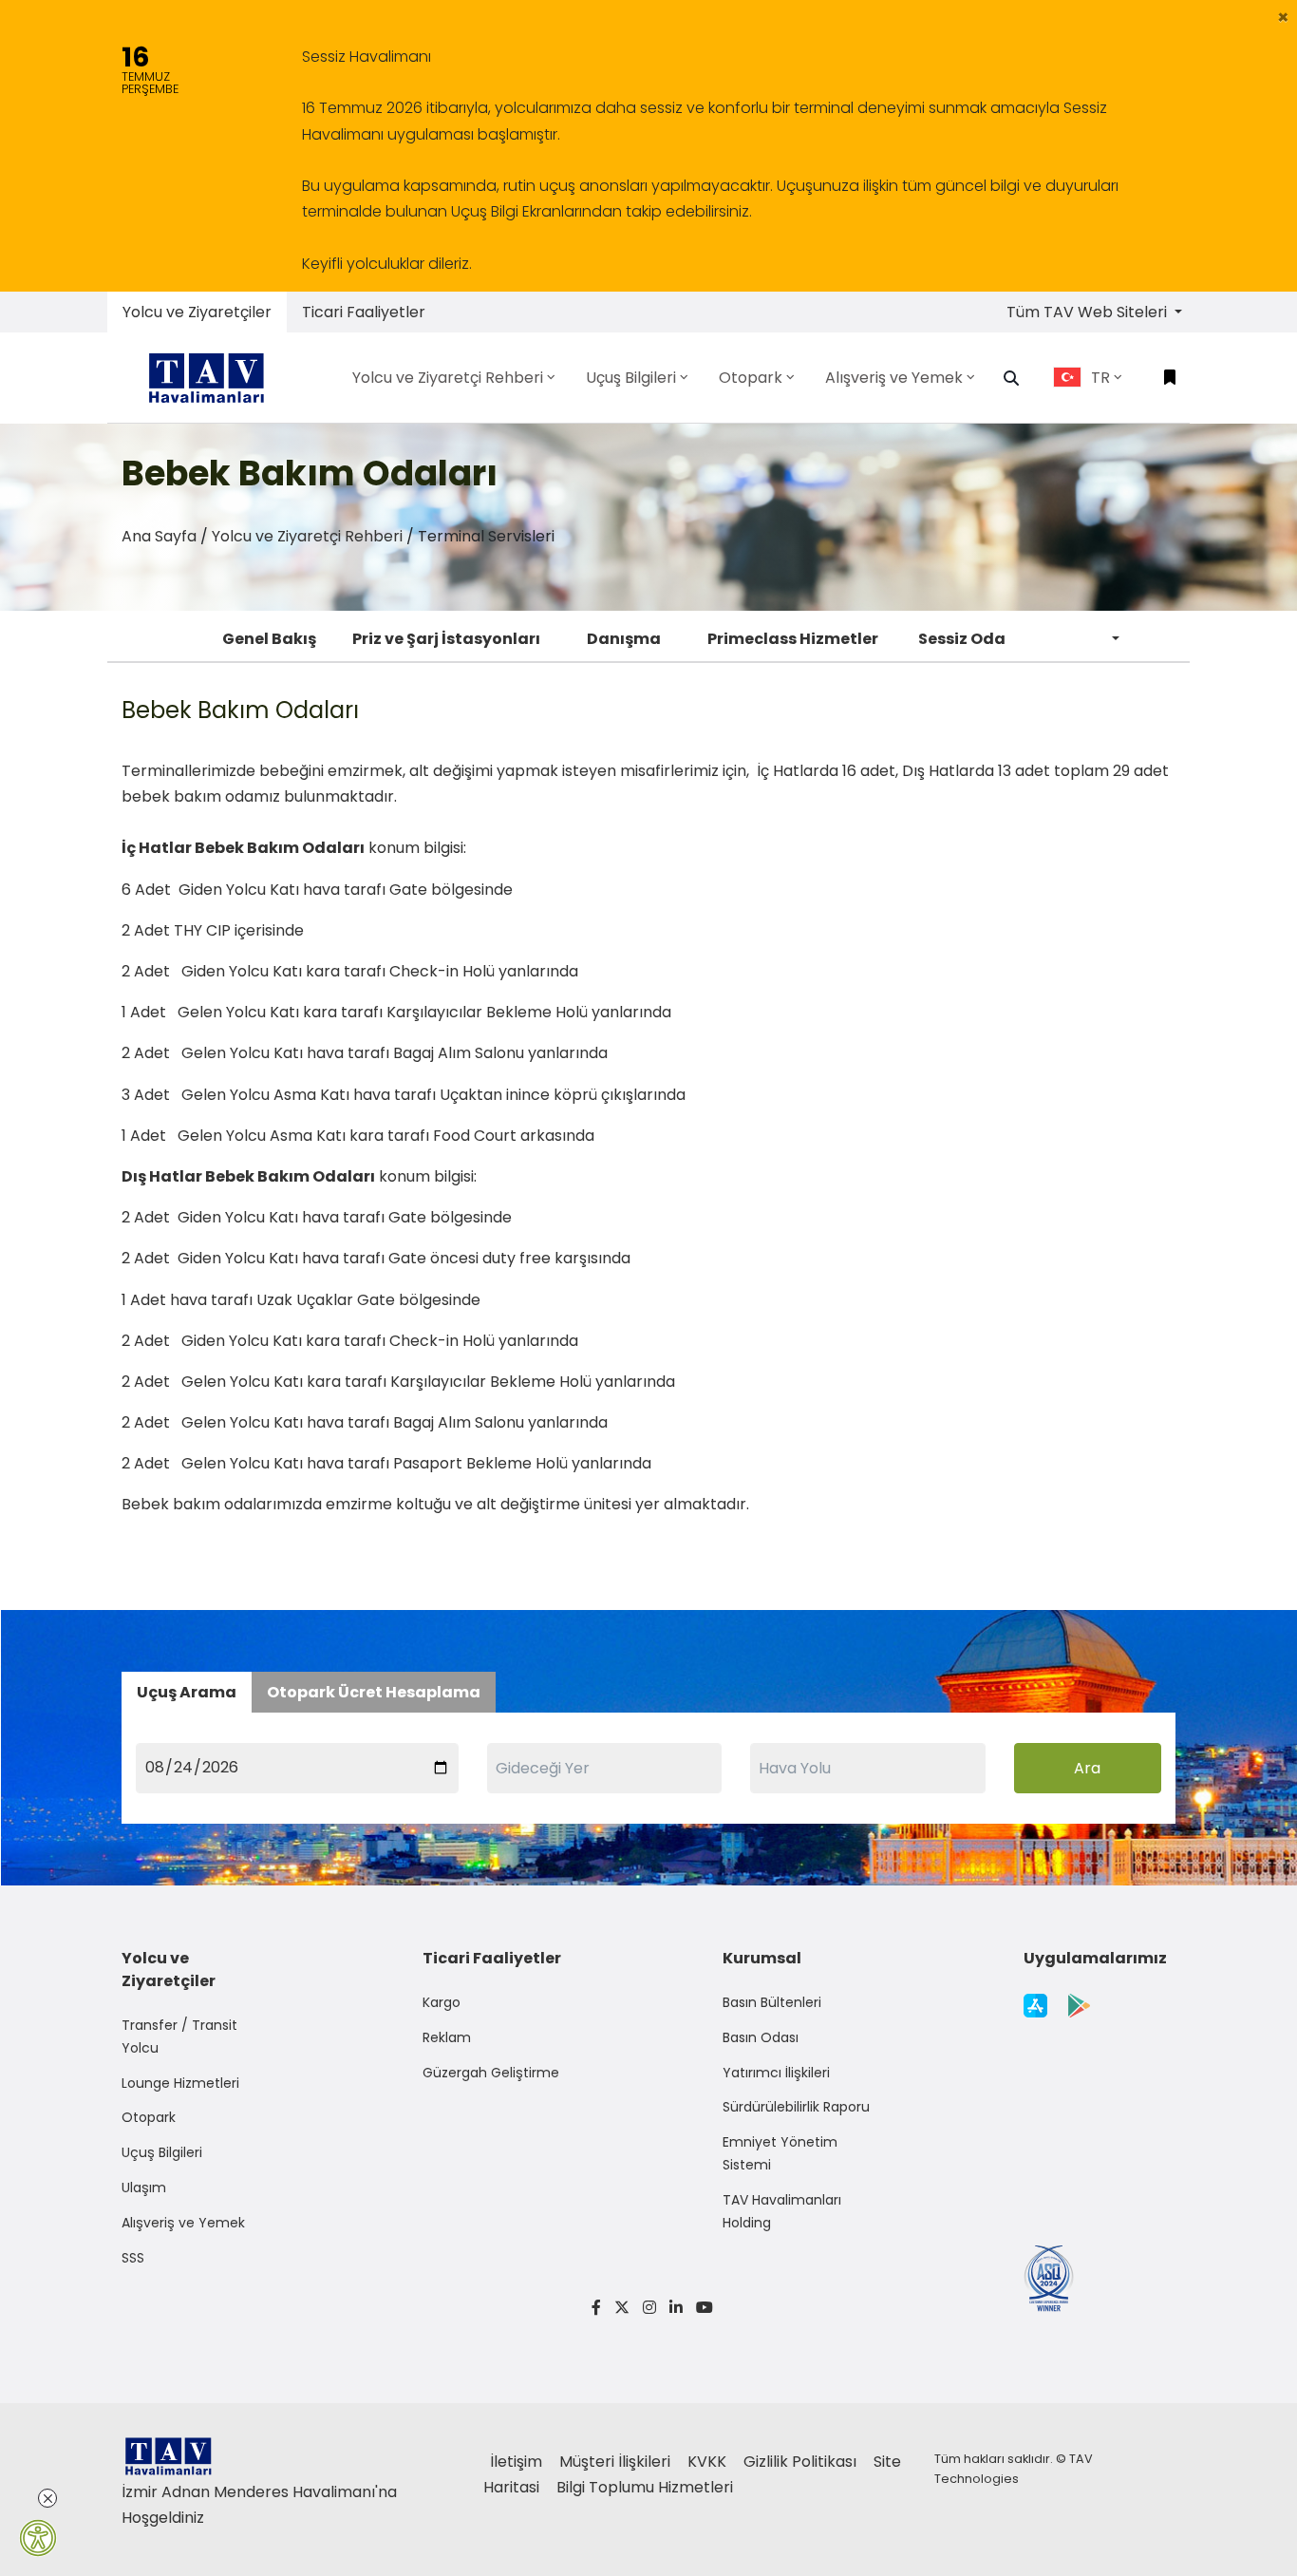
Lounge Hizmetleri (180, 2083)
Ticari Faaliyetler (364, 312)
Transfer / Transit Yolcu (179, 2036)
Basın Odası (761, 2037)
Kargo (442, 2002)
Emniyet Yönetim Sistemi (780, 2153)
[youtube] (701, 2308)
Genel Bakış (269, 639)
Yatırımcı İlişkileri (776, 2073)
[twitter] (622, 2308)
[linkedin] (676, 2308)
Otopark (149, 2117)
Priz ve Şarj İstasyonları (446, 639)
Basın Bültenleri (772, 2002)
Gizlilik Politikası (802, 2462)
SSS (133, 2258)
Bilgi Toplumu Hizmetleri (645, 2487)
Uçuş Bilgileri (162, 2152)
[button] (1283, 17)
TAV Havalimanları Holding (782, 2211)
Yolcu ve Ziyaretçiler (197, 312)
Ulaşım (144, 2188)
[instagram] (649, 2308)
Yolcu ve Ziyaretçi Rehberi (307, 536)
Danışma (624, 639)
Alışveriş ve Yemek (183, 2223)
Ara (1087, 1768)
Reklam (447, 2037)
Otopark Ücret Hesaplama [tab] (374, 1692)
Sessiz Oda (962, 639)
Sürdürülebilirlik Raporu (796, 2107)
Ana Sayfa (159, 536)
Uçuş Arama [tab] (187, 1692)
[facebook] (596, 2308)
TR (1100, 378)
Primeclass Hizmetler (793, 639)
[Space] (214, 378)
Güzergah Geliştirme (491, 2073)
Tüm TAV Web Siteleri (1089, 312)
